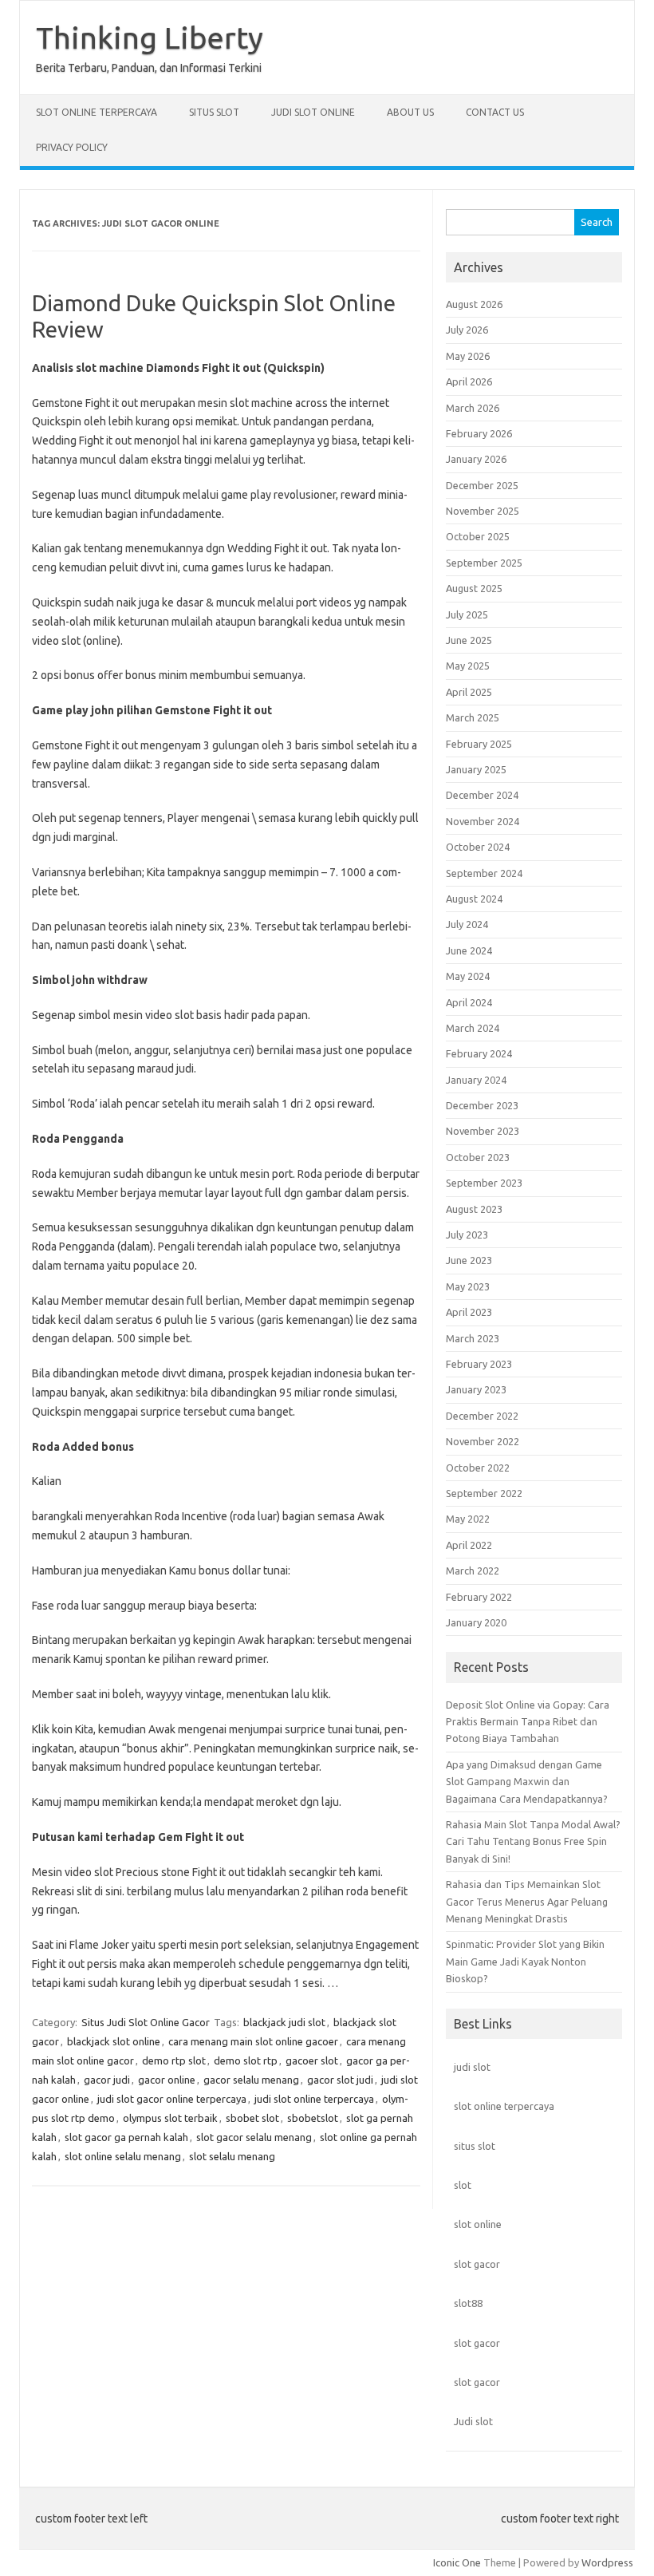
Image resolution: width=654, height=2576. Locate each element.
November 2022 (483, 1441)
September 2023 (484, 1183)
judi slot (472, 2067)
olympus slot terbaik (170, 2118)
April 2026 (469, 381)
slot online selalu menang (123, 2156)
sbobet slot (252, 2118)
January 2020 (476, 1622)
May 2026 (468, 356)
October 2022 (478, 1468)
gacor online (167, 2080)
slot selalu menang (232, 2156)
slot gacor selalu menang (254, 2137)
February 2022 (479, 1597)
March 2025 (473, 717)
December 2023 (482, 1105)
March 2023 (473, 1338)
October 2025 (478, 536)
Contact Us (495, 112)
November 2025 (483, 511)
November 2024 (483, 821)
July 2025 (467, 614)
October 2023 (478, 1157)
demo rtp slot (174, 2060)
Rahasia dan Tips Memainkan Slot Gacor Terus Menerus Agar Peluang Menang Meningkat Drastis (527, 1901)
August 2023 (474, 1209)
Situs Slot (214, 112)
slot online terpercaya (504, 2106)
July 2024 (467, 924)
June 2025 (469, 640)
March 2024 (473, 1028)
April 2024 (469, 1002)
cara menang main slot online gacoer (253, 2041)
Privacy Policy (72, 147)
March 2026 (473, 408)
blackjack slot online (114, 2041)
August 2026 (474, 304)
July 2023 (467, 1235)
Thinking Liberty (150, 38)
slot (463, 2185)
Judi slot (473, 2421)
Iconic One (457, 2562)
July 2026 (467, 330)
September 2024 (484, 873)
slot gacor (477, 2264)
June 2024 (469, 950)
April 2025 (469, 692)
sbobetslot (313, 2118)
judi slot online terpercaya (314, 2099)
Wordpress (607, 2562)
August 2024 (474, 899)
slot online (478, 2224)
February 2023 (479, 1364)
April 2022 (469, 1545)
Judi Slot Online (313, 112)
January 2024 (476, 1080)
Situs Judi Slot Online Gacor (146, 2022)
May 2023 (468, 1286)
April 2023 (469, 1312)
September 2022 (484, 1493)
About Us (410, 112)
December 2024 (482, 795)
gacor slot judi (340, 2080)
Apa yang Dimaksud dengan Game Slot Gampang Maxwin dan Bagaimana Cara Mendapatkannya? (527, 1782)
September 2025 (484, 563)
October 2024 (478, 847)
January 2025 (476, 769)
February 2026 (479, 433)
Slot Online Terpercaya (97, 112)
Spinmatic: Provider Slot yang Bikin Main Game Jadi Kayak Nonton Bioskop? (525, 1961)
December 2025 (482, 485)
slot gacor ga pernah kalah (126, 2137)
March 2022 (473, 1570)
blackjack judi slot (284, 2022)
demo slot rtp (246, 2060)
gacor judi (107, 2080)
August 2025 (474, 588)
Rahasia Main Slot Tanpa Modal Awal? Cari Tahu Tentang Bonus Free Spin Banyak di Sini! (533, 1841)
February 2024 (479, 1053)
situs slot (475, 2146)
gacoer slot (312, 2060)
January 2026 (476, 459)
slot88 (468, 2303)
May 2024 (468, 976)
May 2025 (468, 666)
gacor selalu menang (251, 2080)
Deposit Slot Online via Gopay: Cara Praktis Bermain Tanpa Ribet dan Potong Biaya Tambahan (528, 1722)
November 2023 (483, 1131)
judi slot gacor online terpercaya (172, 2099)
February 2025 (479, 744)
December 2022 (482, 1416)
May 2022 (468, 1519)
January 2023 (476, 1389)
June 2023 (469, 1260)
